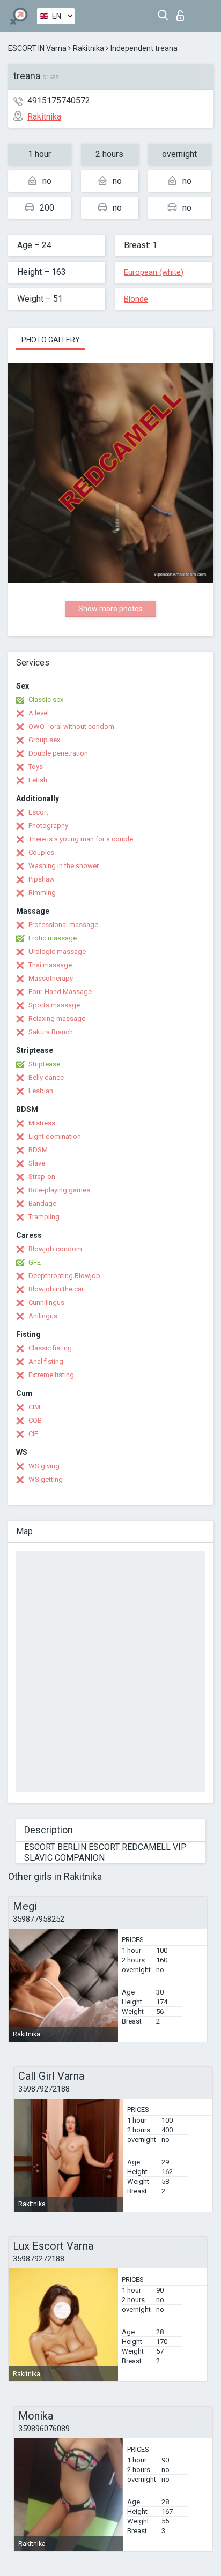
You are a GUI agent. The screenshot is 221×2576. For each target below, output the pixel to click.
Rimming (42, 893)
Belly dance (46, 1077)
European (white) (154, 272)
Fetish (38, 780)
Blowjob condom (55, 1249)
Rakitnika (89, 48)
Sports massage (54, 1005)
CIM (34, 1407)
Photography (48, 826)
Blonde (136, 299)
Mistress (42, 1123)
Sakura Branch (51, 1032)
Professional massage (63, 925)
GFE (35, 1262)
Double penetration (58, 753)
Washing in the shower (64, 866)
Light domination (55, 1136)
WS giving (44, 1466)
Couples (41, 852)
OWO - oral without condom (71, 726)
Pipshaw (42, 879)
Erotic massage (53, 938)
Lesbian (41, 1091)
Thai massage (50, 965)
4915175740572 (59, 100)
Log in (183, 13)
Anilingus (43, 1316)
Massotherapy (51, 978)
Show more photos (110, 609)
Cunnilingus (46, 1302)
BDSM (38, 1150)
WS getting (46, 1479)
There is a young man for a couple (81, 839)
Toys (36, 767)
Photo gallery (51, 340)
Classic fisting (50, 1348)
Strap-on (42, 1177)
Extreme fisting (51, 1375)
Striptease (44, 1064)
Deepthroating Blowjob (64, 1276)
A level (39, 713)
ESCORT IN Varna (37, 48)
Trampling (44, 1217)
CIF (33, 1434)
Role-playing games (59, 1190)
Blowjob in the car (56, 1289)
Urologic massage (57, 951)
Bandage (42, 1203)
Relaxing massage (57, 1018)
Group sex (44, 740)
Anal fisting (46, 1361)
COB (35, 1420)
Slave (37, 1163)
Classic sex (46, 700)
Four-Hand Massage (60, 992)
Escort (38, 812)
